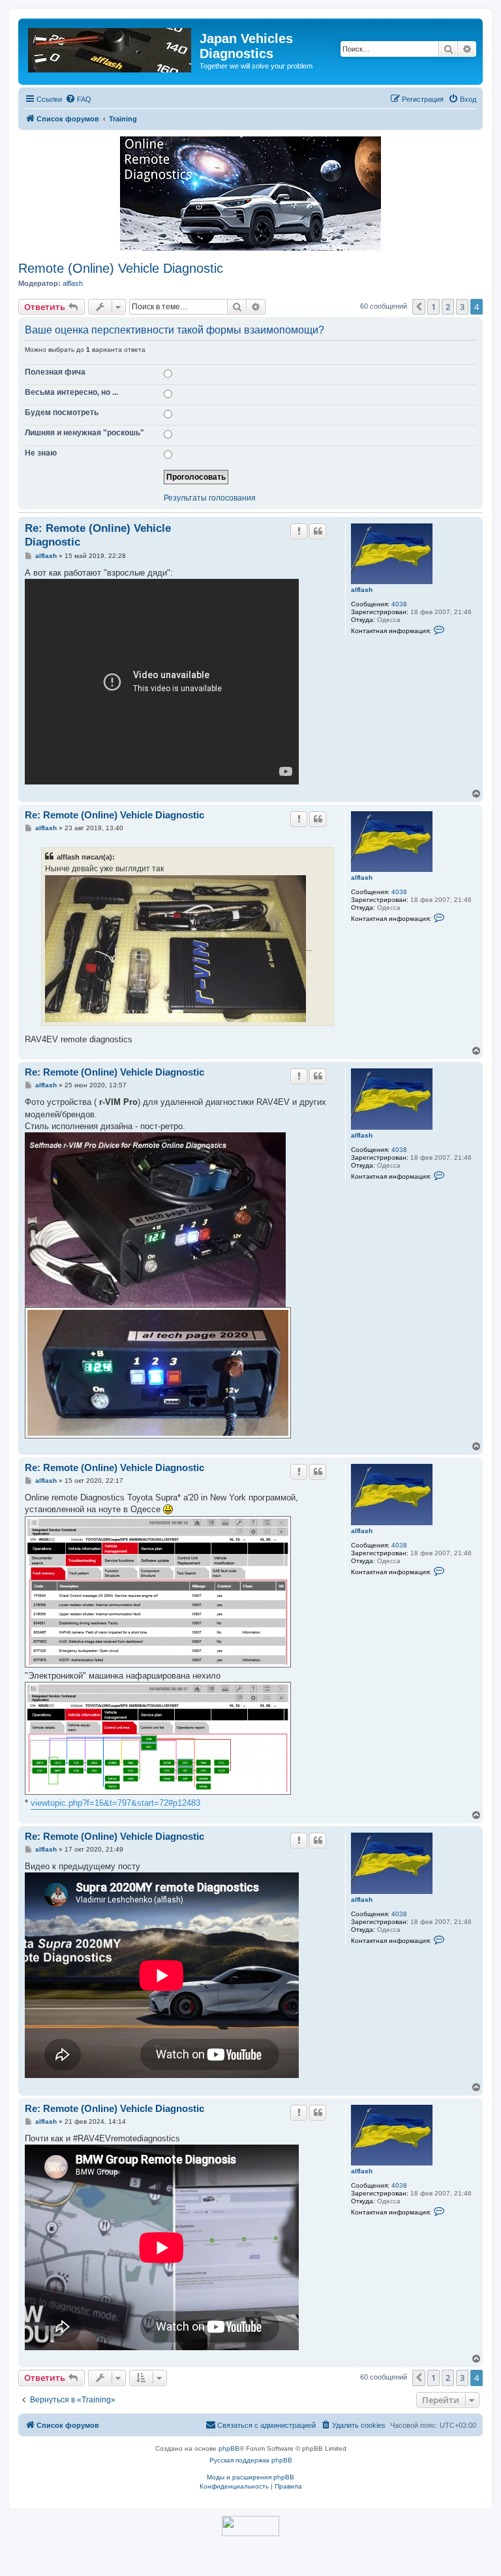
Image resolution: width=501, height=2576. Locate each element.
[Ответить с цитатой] (318, 531)
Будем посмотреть (62, 412)
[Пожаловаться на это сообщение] (299, 531)
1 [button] (433, 307)
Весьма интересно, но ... (71, 392)
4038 (399, 604)
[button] (419, 307)
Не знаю (41, 453)
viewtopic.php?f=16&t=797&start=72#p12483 (115, 1803)
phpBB (229, 2448)
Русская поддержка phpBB (251, 2460)
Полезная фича (55, 372)
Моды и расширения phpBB (250, 2477)
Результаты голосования (210, 498)
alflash (73, 283)
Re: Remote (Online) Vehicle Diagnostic (98, 535)
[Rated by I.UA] (250, 2526)
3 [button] (462, 307)
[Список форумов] (111, 48)
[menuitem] (78, 99)
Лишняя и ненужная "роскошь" (84, 433)
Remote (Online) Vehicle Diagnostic (121, 268)
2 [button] (448, 307)
